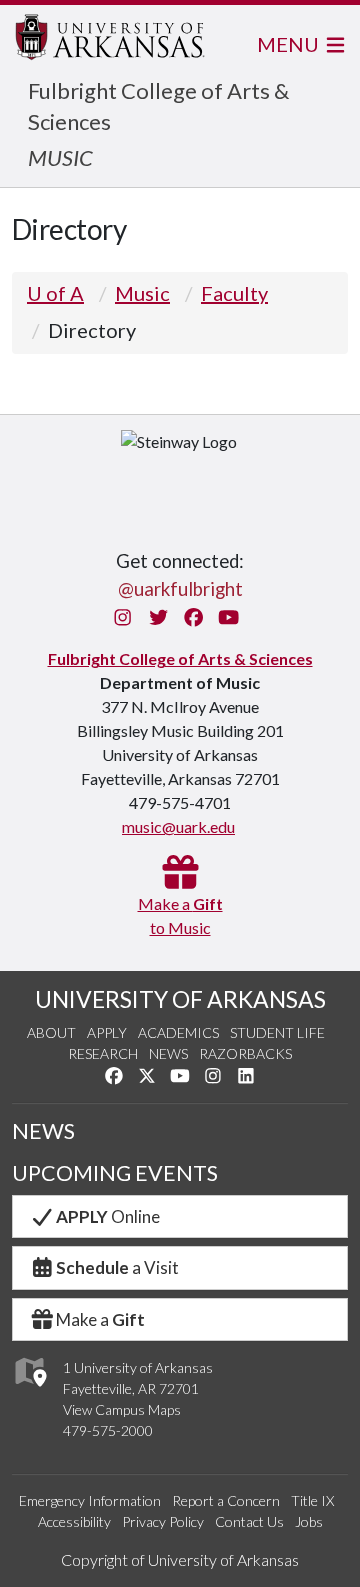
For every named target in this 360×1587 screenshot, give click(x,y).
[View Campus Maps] (29, 1392)
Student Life (277, 1032)
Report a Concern (226, 1500)
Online (108, 1216)
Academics (178, 1032)
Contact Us (249, 1521)
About (51, 1032)
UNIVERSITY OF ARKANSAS (180, 999)
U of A (55, 293)
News (168, 1053)
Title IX (312, 1500)
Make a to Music (180, 915)
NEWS (43, 1131)
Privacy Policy (163, 1521)
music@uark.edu (178, 826)
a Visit (117, 1267)
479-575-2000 (108, 1430)
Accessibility (74, 1521)
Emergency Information (90, 1500)
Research (103, 1053)
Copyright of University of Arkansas (180, 1559)
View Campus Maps (122, 1409)
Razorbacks (245, 1053)
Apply (107, 1032)
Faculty (234, 293)
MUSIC (60, 157)
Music (142, 293)
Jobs (309, 1521)
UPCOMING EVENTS (115, 1173)
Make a (100, 1319)
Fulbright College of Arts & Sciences (180, 658)
